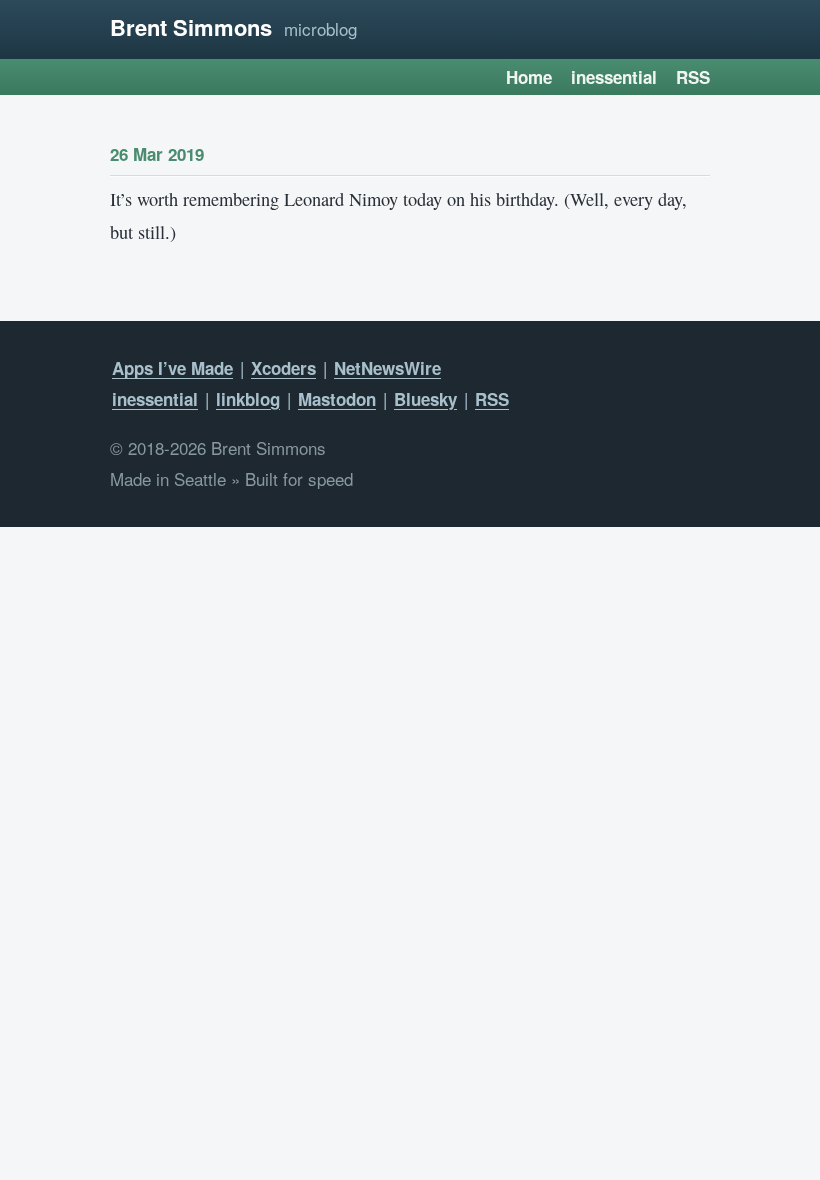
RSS (693, 77)
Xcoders (283, 368)
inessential (614, 77)
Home (529, 77)
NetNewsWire (387, 368)
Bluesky (425, 399)
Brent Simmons (191, 27)
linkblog (248, 399)
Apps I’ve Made (172, 368)
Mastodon (337, 399)
